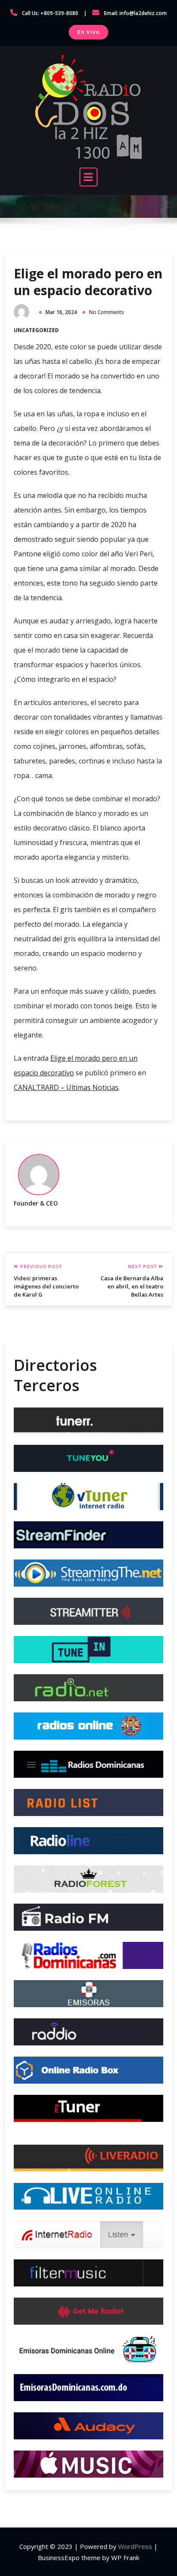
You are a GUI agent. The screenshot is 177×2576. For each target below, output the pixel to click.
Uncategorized (36, 330)
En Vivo (88, 32)
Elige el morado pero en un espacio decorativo (88, 282)
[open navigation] (88, 177)
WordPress (135, 2546)
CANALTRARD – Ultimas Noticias (66, 1087)
